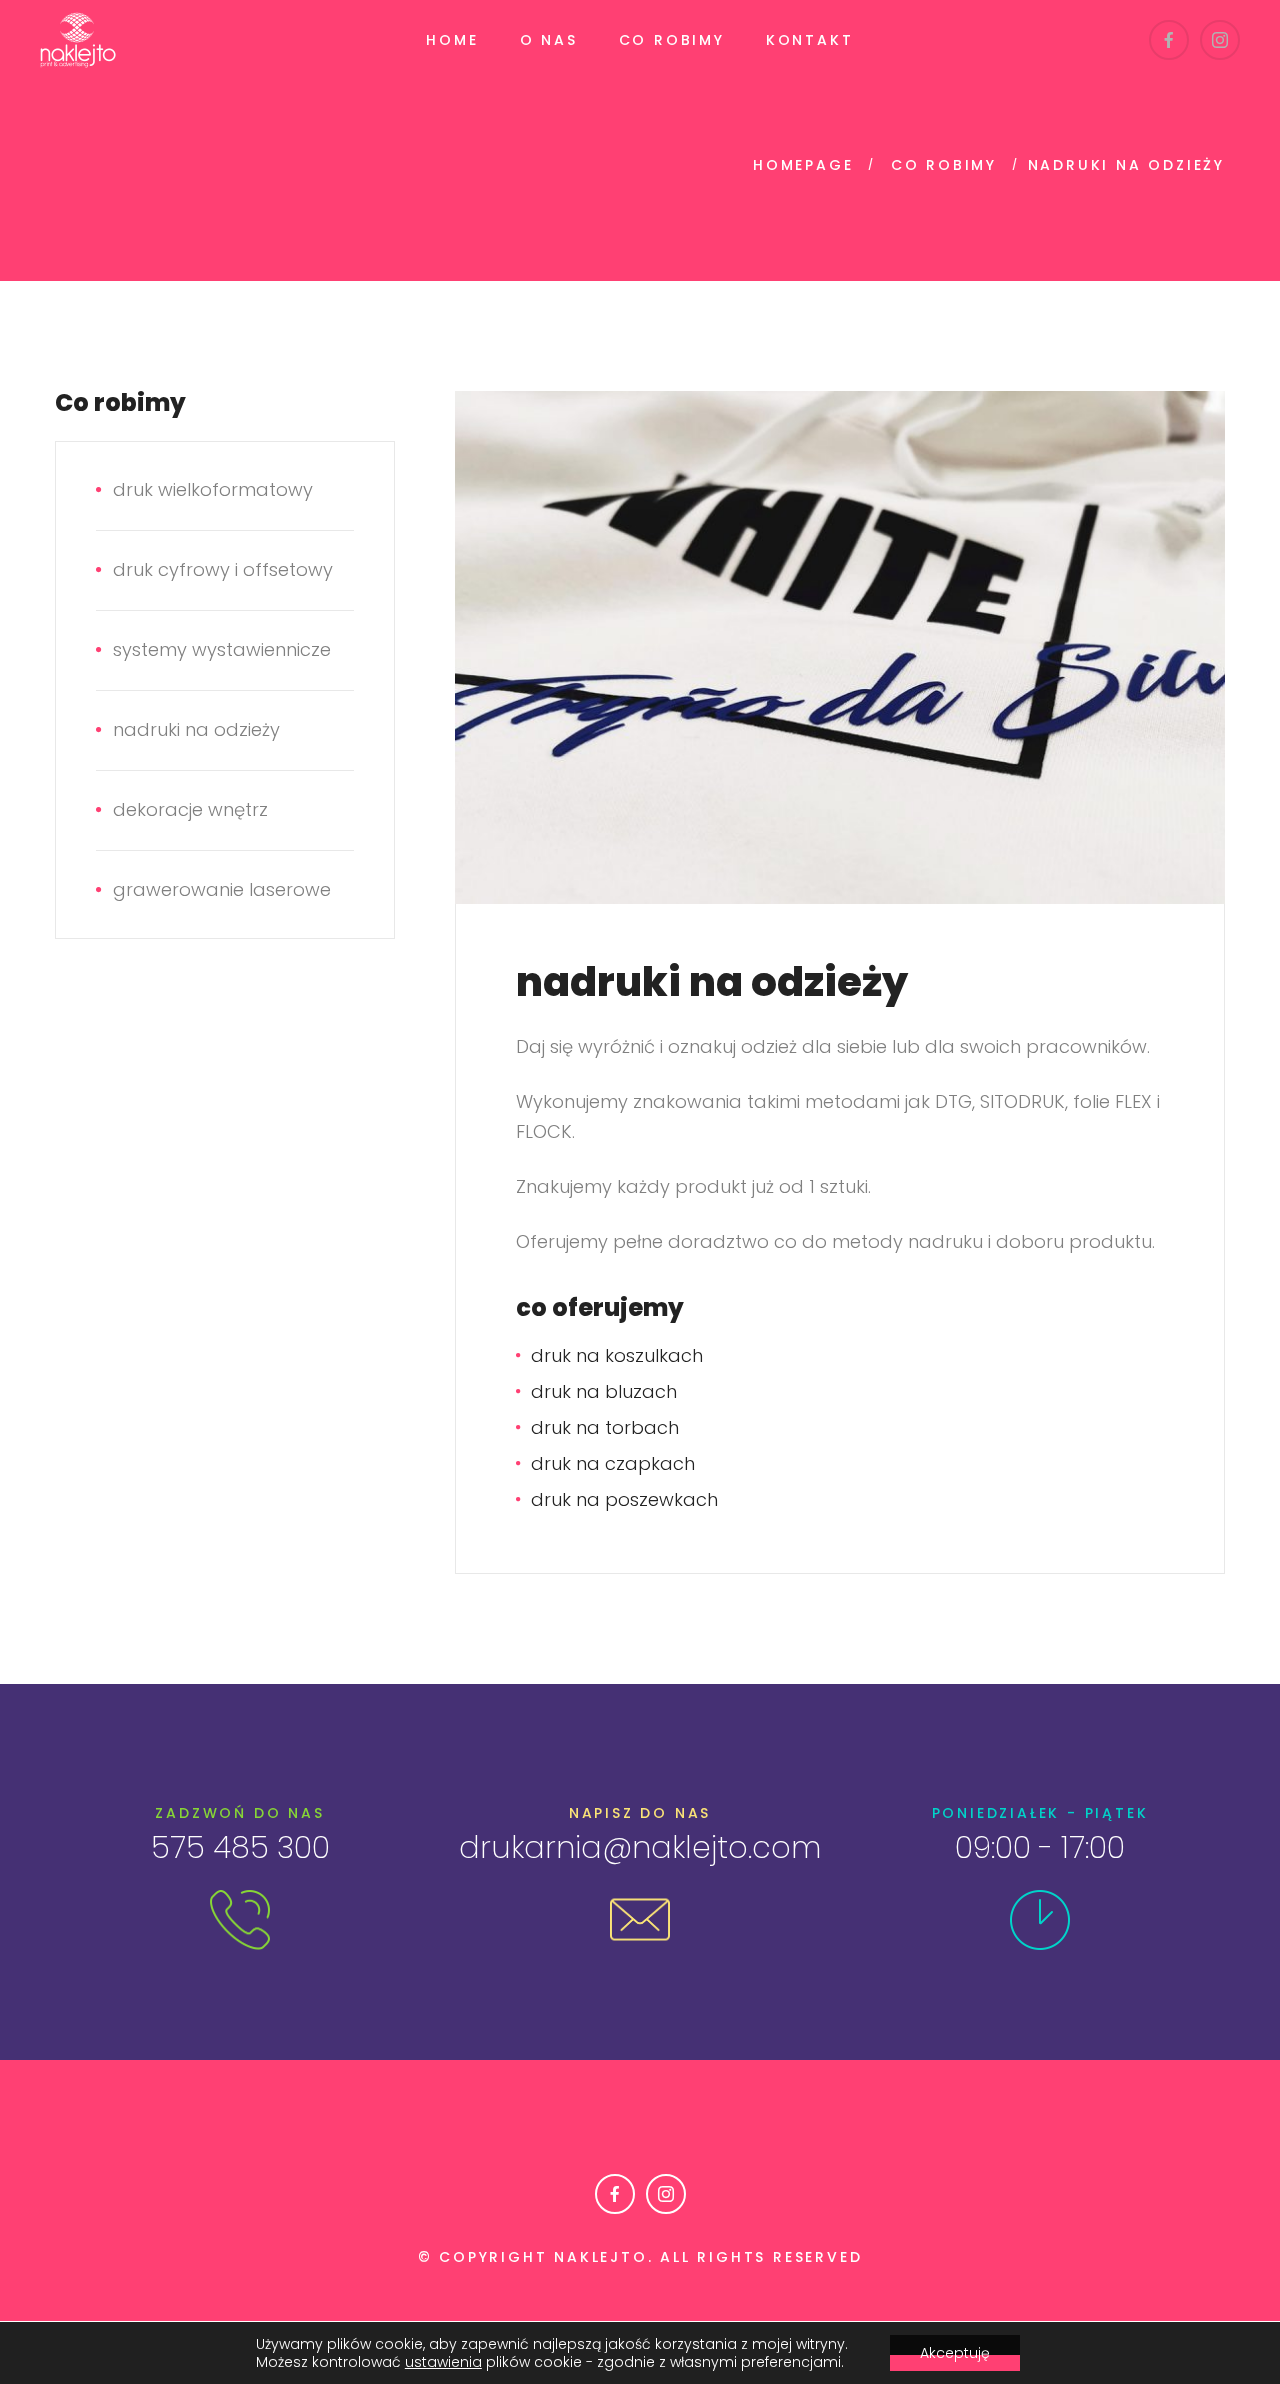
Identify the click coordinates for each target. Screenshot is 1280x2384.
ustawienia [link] (443, 2362)
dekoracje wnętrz (190, 809)
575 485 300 (240, 1847)
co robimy (944, 165)
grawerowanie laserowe (222, 889)
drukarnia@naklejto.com (640, 1847)
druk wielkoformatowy (213, 489)
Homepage (803, 165)
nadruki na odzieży (196, 729)
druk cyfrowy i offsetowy (223, 569)
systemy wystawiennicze (222, 649)
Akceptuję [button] (955, 2353)
